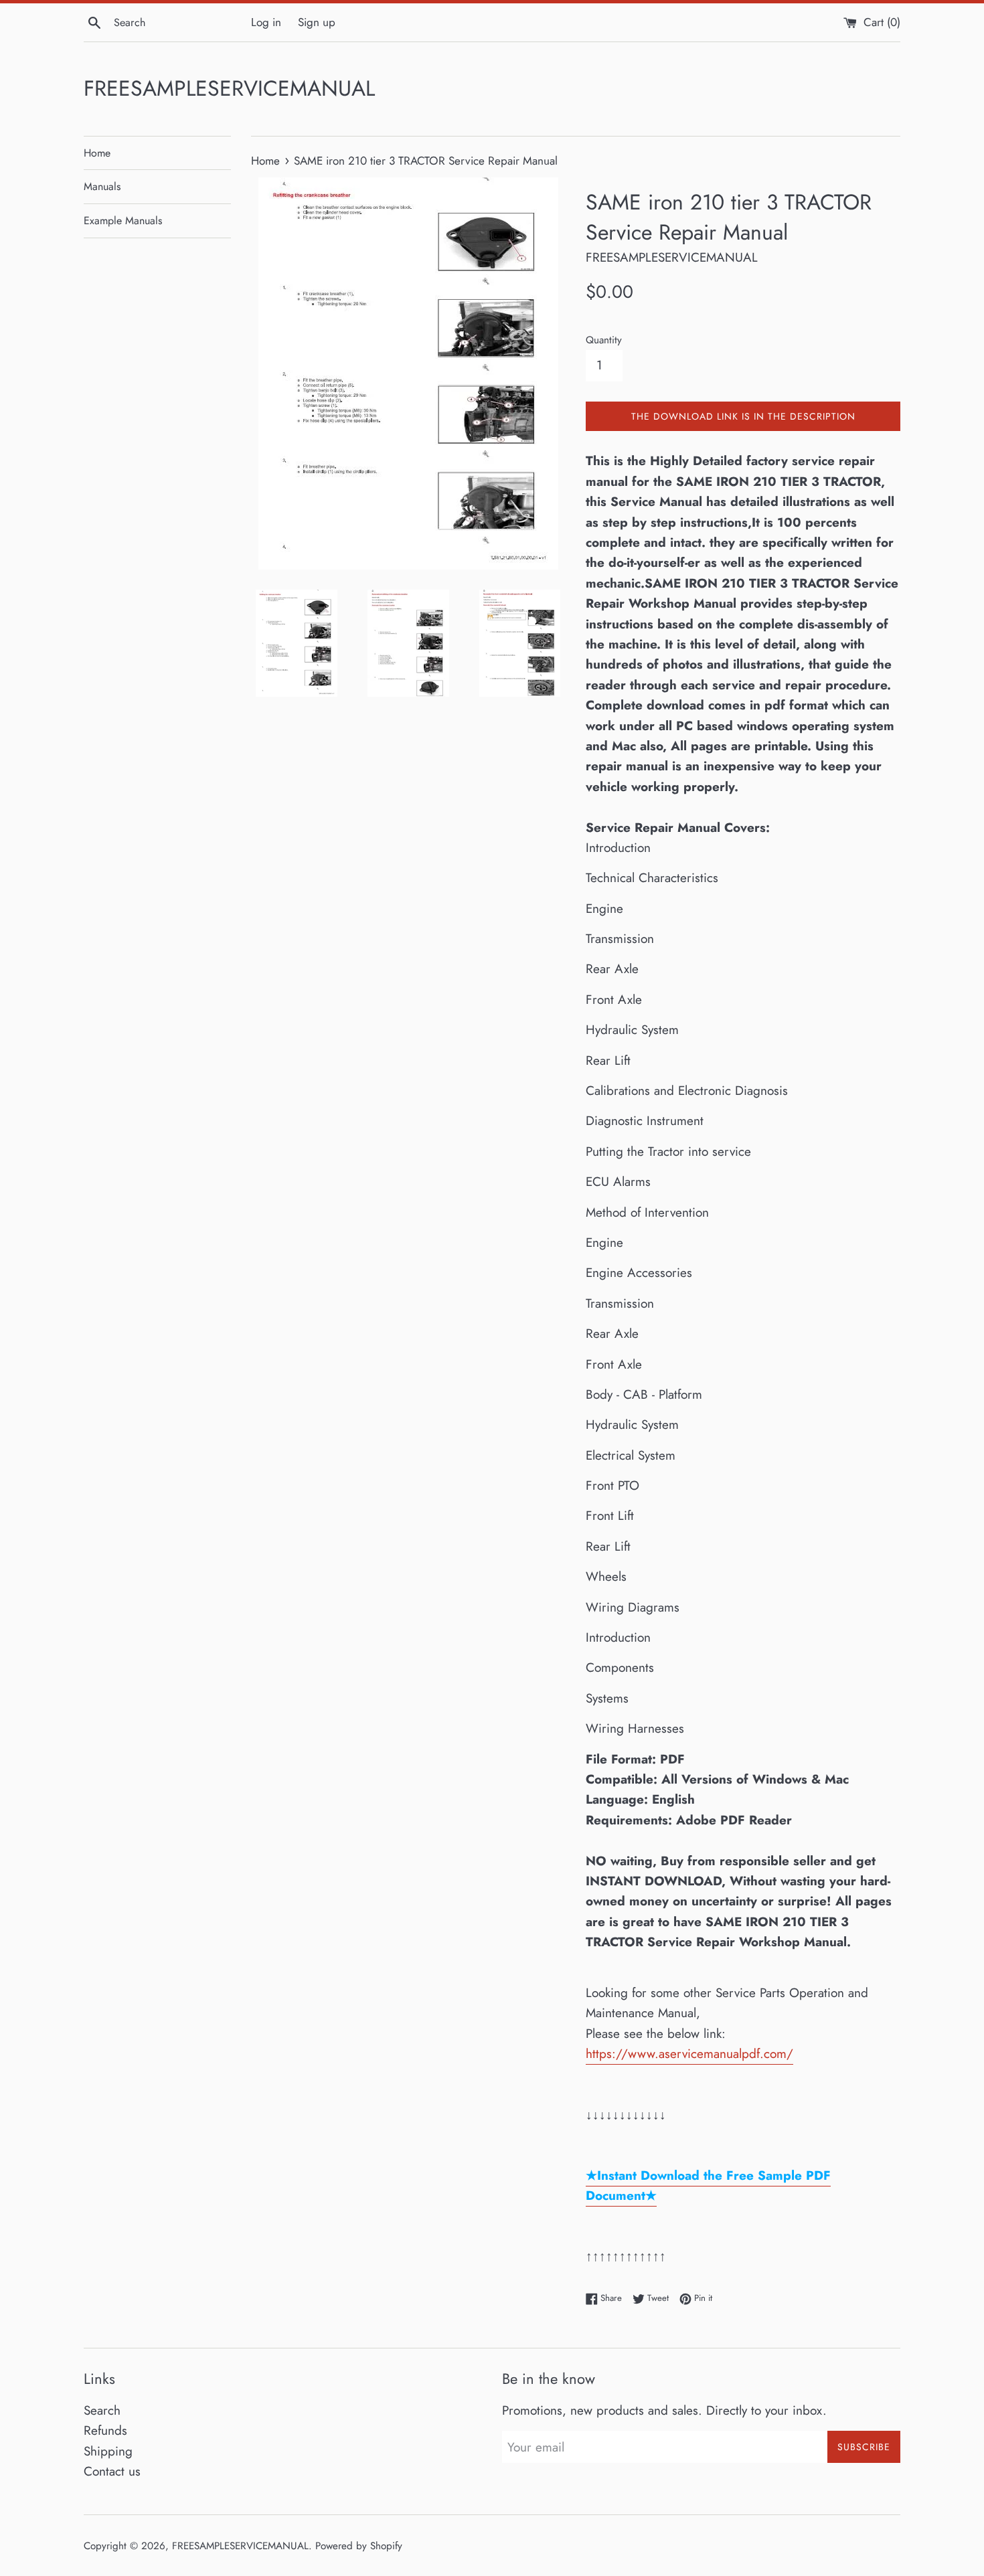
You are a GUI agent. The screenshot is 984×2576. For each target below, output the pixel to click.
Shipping (108, 2451)
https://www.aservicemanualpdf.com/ (689, 2054)
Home (97, 153)
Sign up (317, 22)
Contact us (112, 2471)
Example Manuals (123, 221)
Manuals (102, 186)
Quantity (604, 340)
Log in (266, 22)
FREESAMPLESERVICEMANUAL (229, 89)
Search (102, 2410)
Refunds (105, 2430)
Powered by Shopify (359, 2546)
